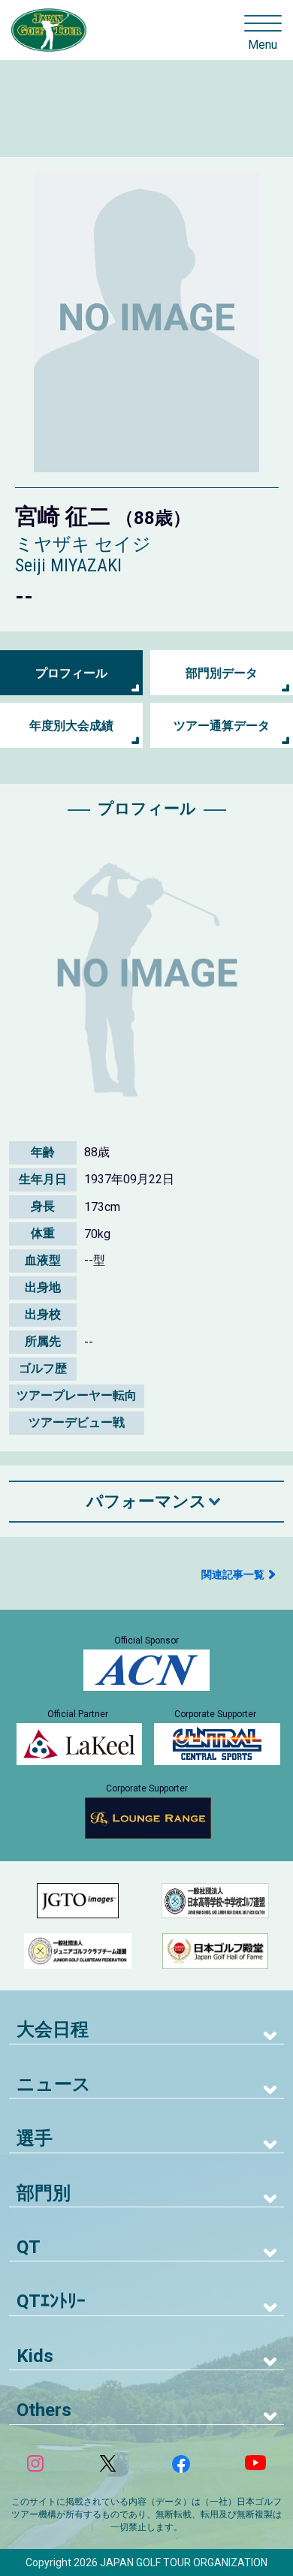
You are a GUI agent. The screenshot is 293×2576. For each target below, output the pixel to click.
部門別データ (222, 673)
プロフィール (71, 673)
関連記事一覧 (233, 1574)
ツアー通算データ (222, 726)
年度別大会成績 (71, 726)
